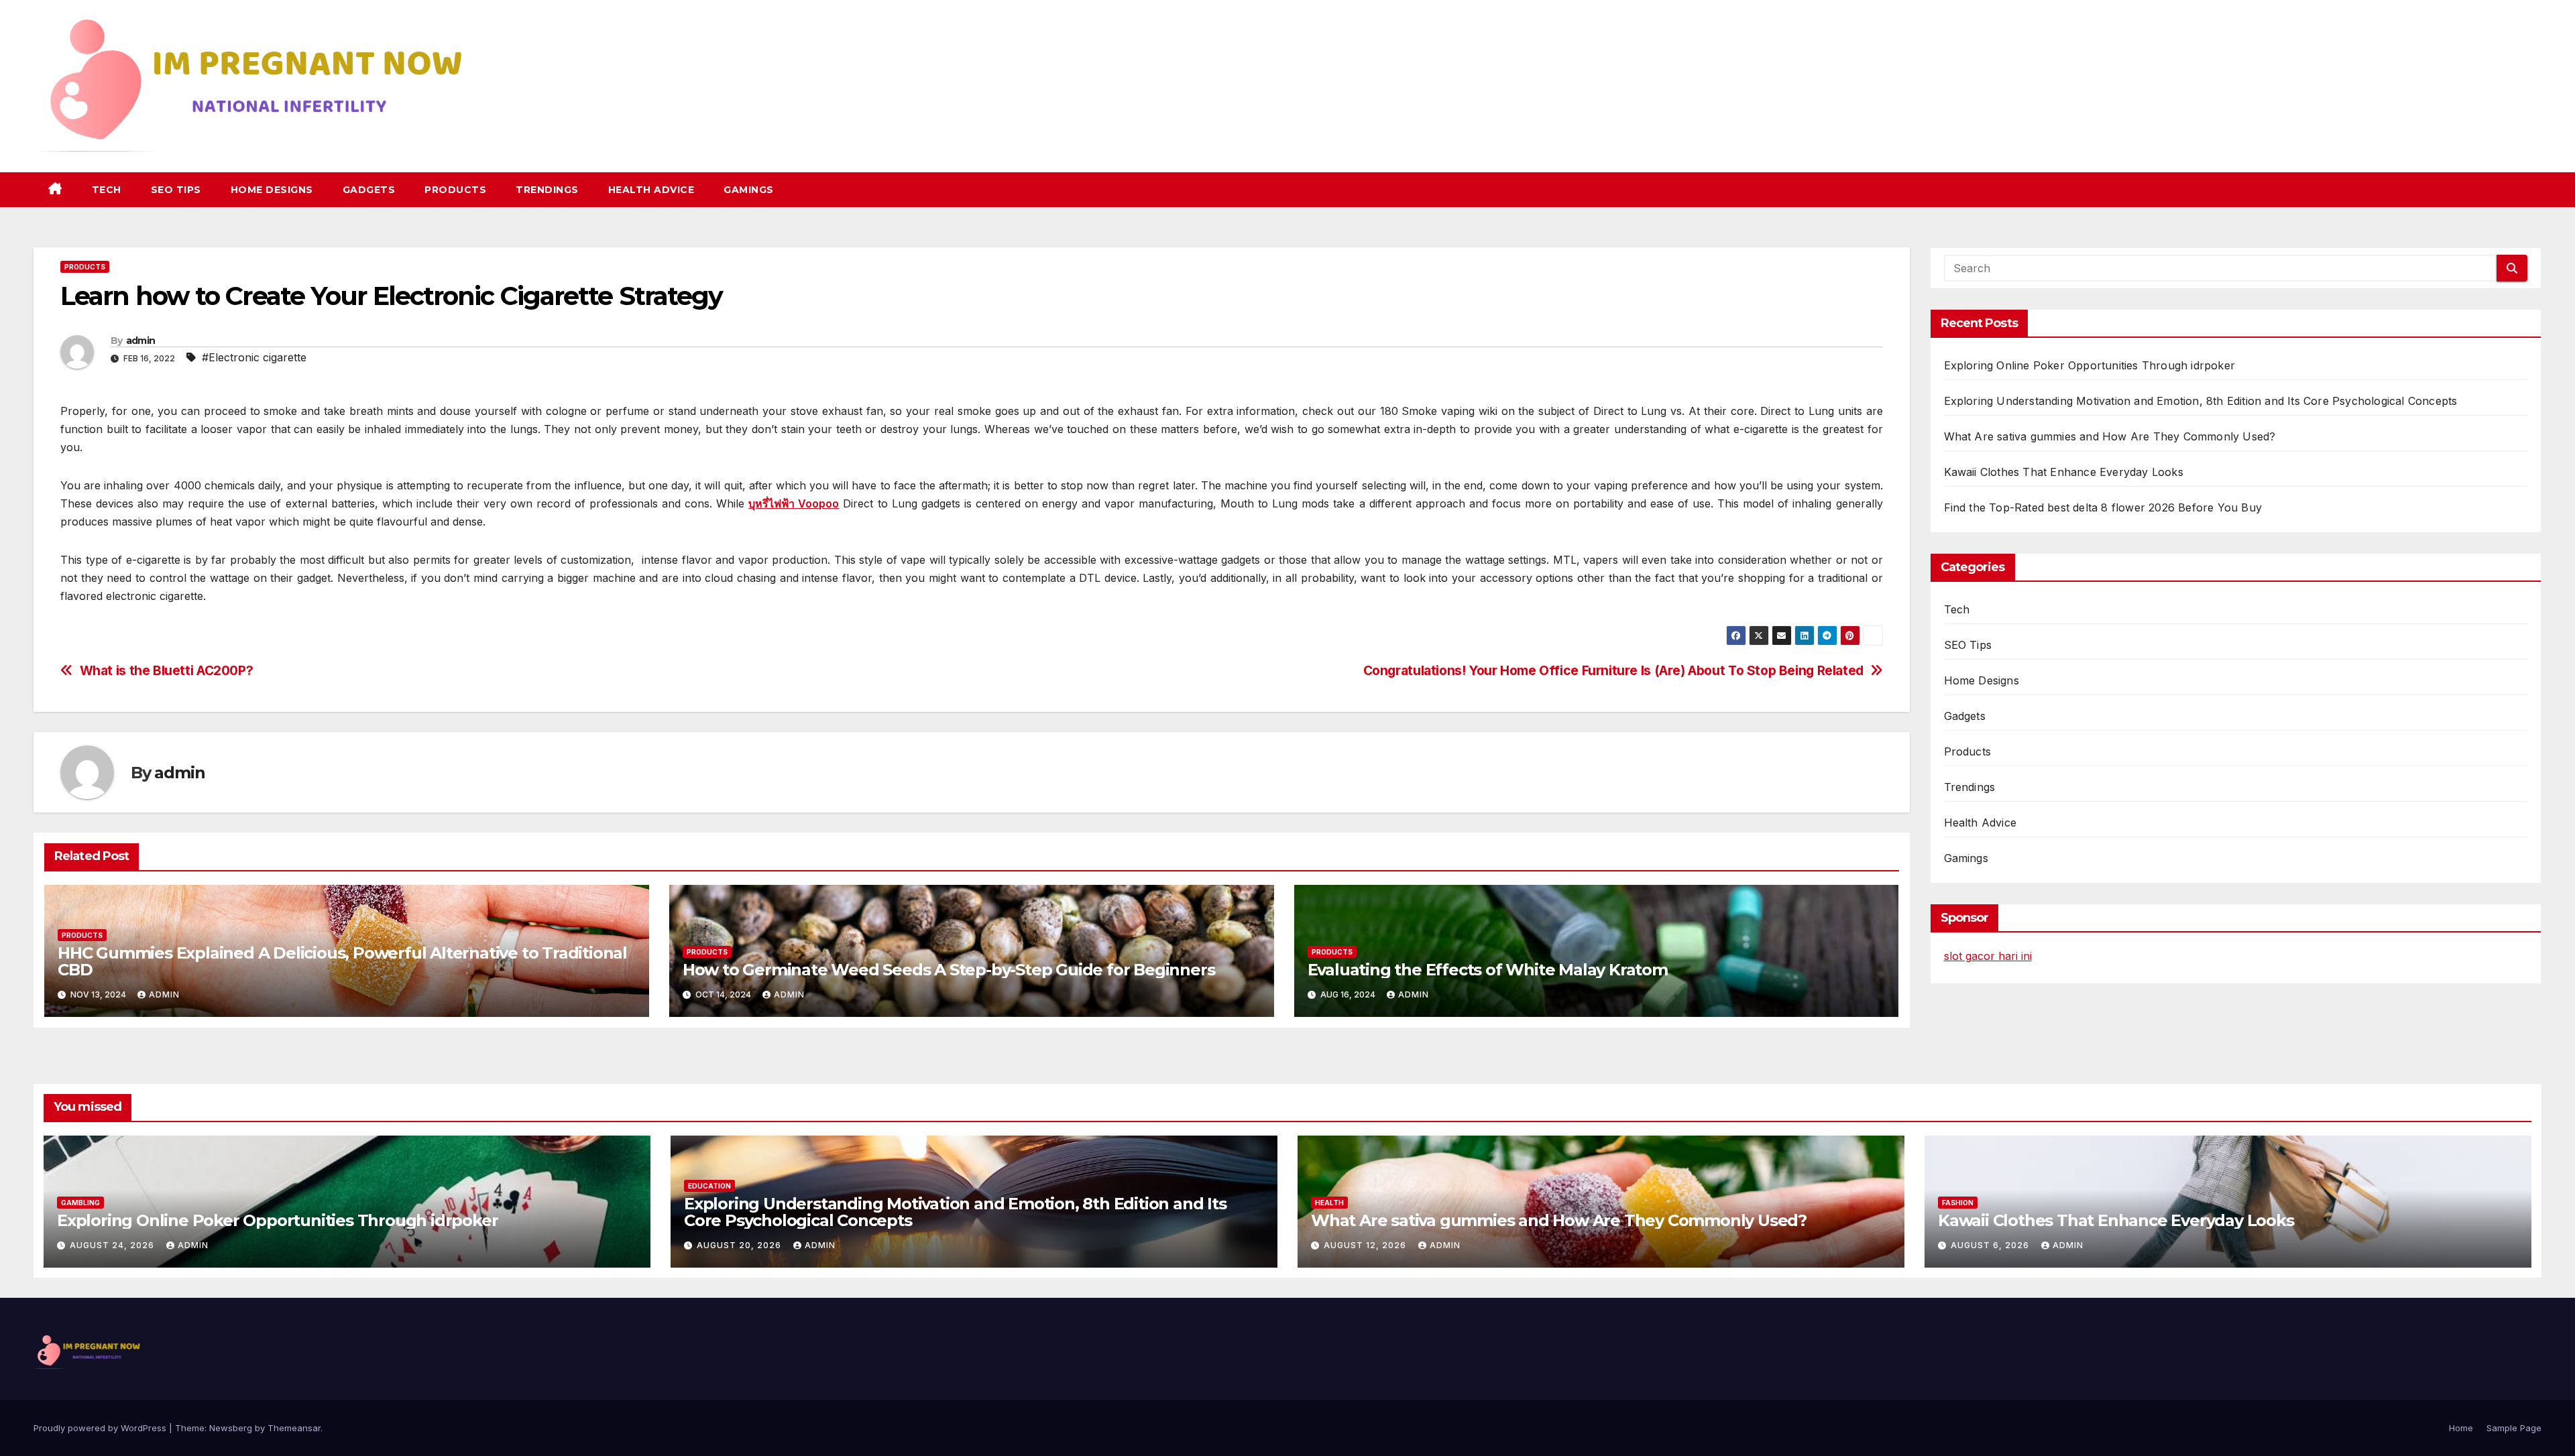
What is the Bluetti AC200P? (167, 671)
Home (2461, 1428)
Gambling (80, 1203)
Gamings (749, 190)
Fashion (1958, 1203)
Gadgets (369, 190)
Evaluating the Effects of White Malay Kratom (1488, 970)
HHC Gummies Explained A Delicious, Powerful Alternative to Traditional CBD (342, 961)
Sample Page (2514, 1428)
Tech (107, 190)
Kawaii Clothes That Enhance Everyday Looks (2064, 472)
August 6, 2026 (1991, 1245)
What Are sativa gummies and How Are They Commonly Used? (2110, 436)
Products (455, 190)
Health (1329, 1203)
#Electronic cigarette (254, 357)
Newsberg (231, 1428)
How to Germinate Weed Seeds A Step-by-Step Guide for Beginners (949, 970)
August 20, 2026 (740, 1245)
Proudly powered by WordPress (101, 1428)
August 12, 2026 (1366, 1245)
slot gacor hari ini (1988, 956)
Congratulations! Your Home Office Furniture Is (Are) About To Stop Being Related (1613, 671)
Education (709, 1186)
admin (141, 341)
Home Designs (272, 190)
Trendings (547, 190)
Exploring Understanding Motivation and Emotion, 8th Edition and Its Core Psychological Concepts (2201, 401)
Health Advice (651, 190)
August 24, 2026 (113, 1245)
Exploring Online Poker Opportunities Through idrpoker (2090, 365)
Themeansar (294, 1428)
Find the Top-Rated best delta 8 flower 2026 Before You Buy (2103, 507)
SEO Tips (176, 190)
